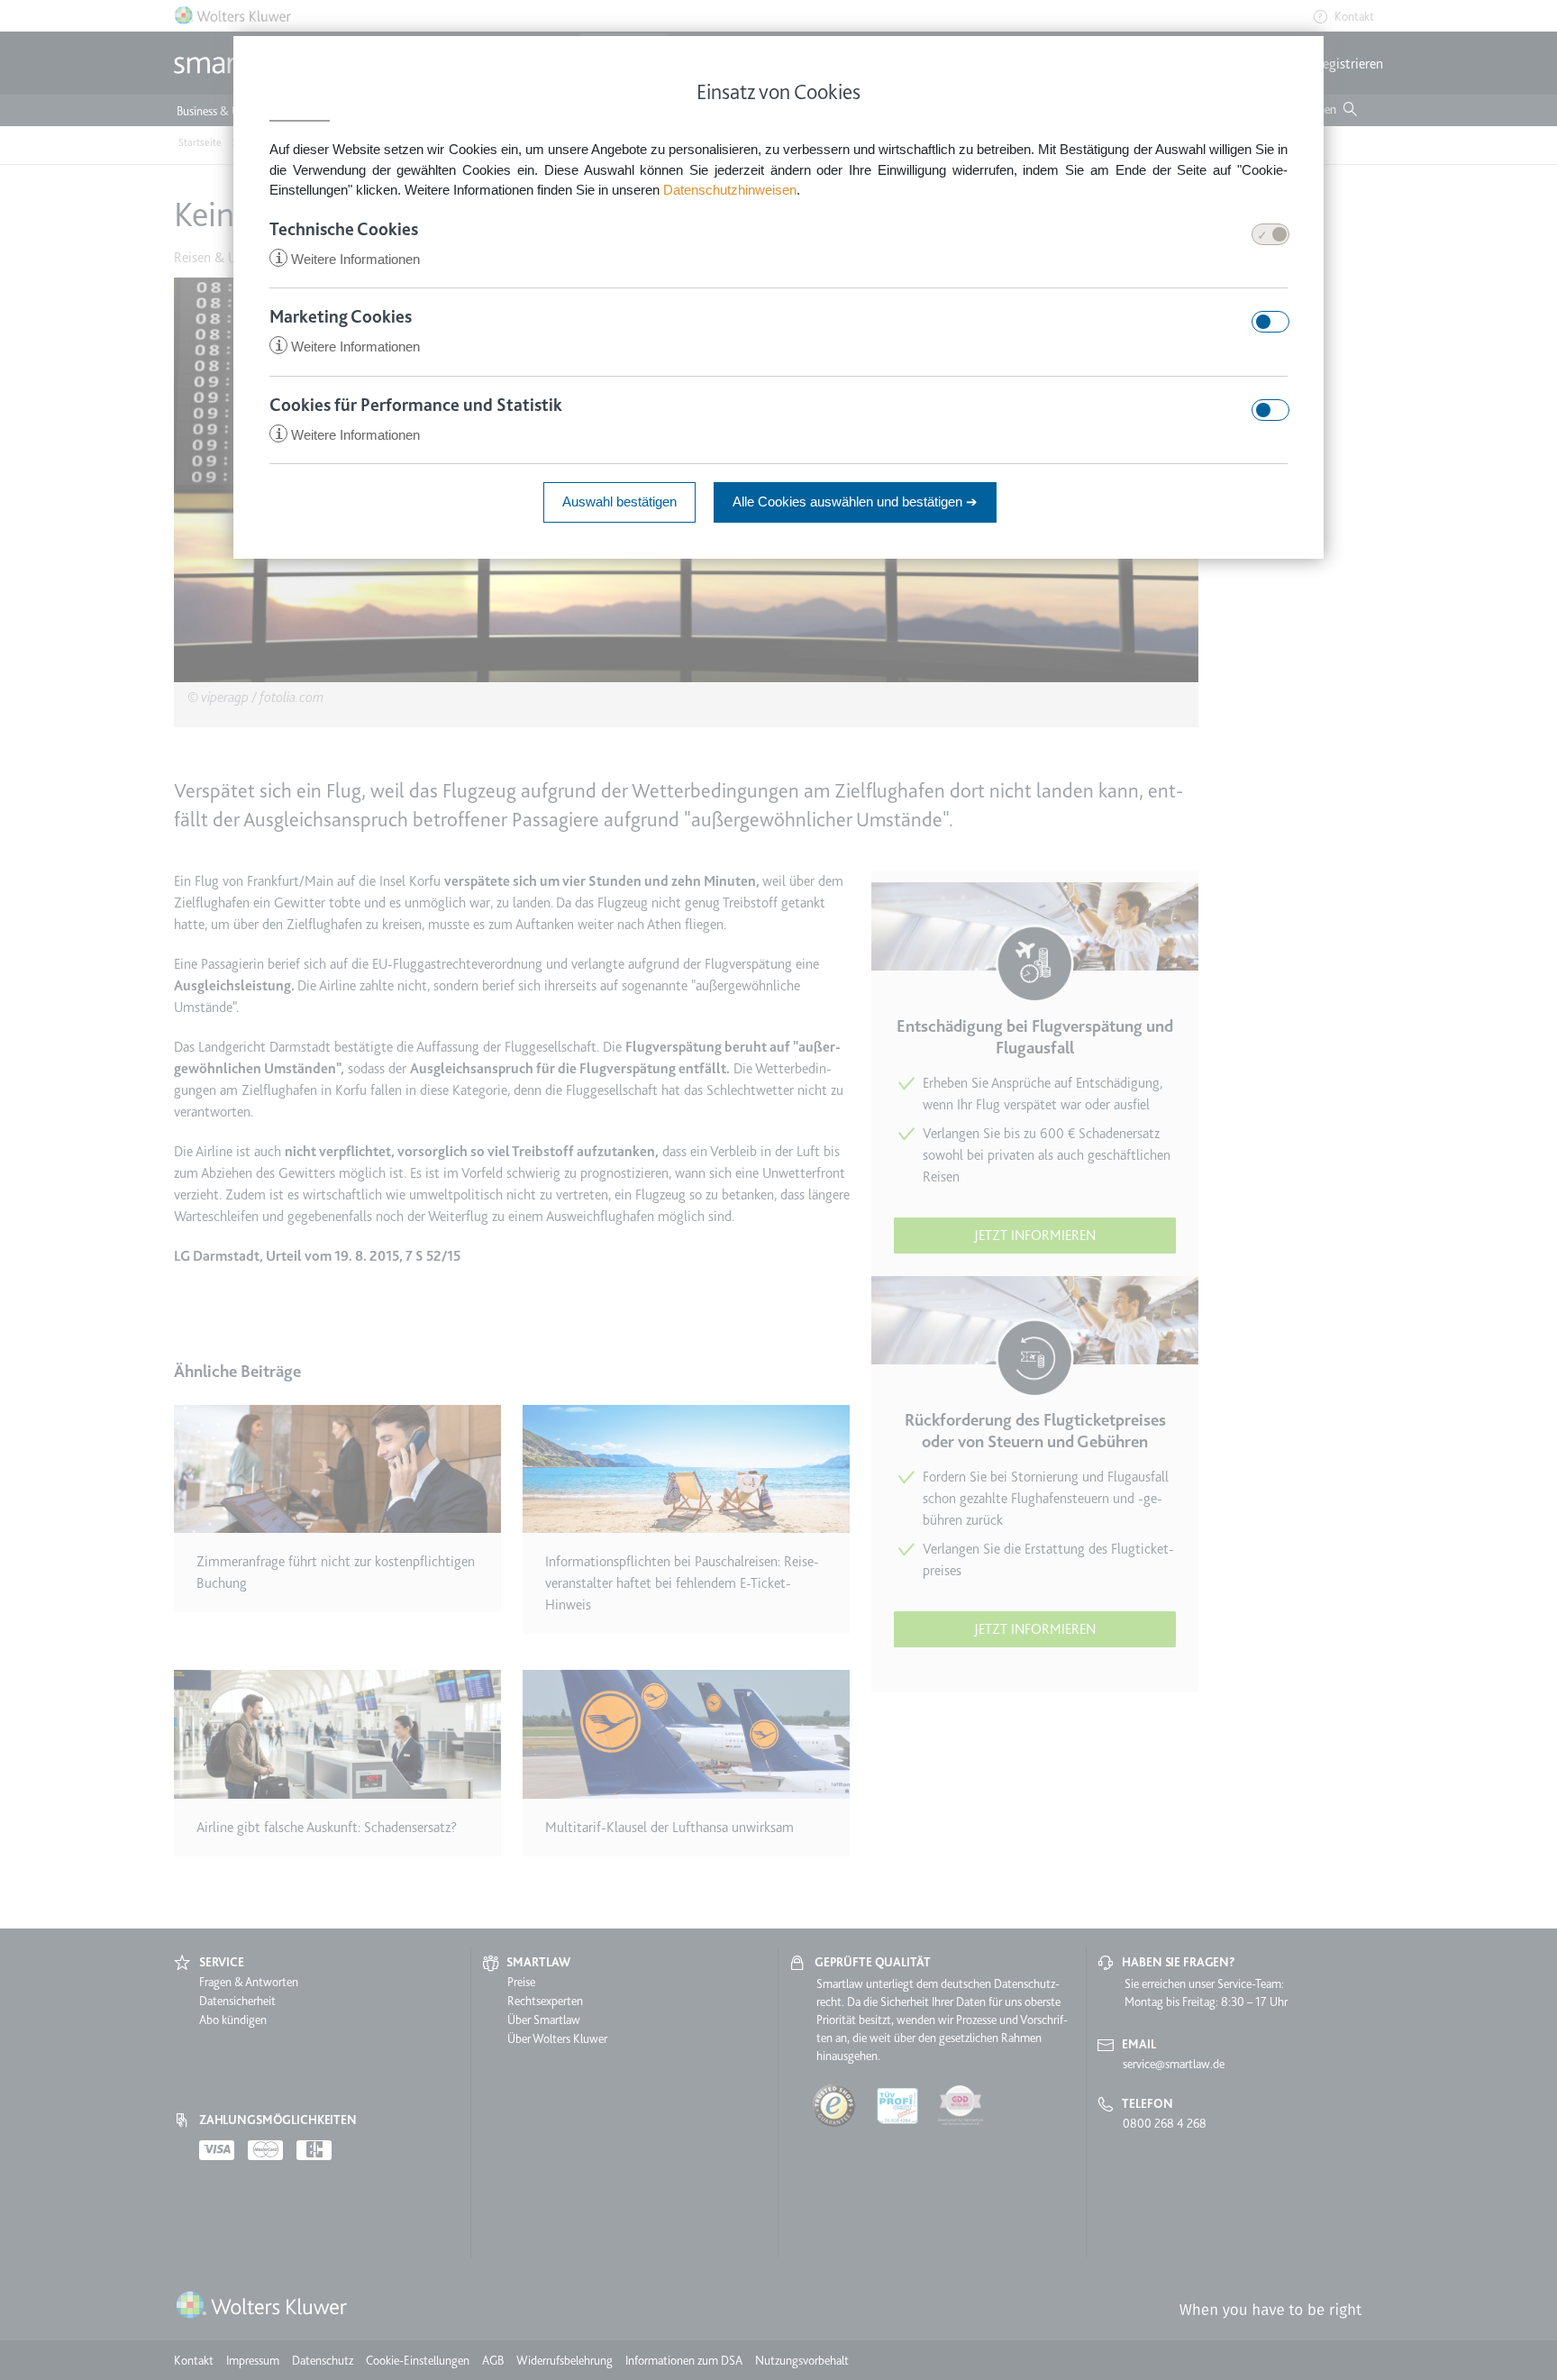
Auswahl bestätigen (619, 502)
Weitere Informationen (347, 259)
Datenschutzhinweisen (730, 190)
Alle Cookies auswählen (855, 502)
